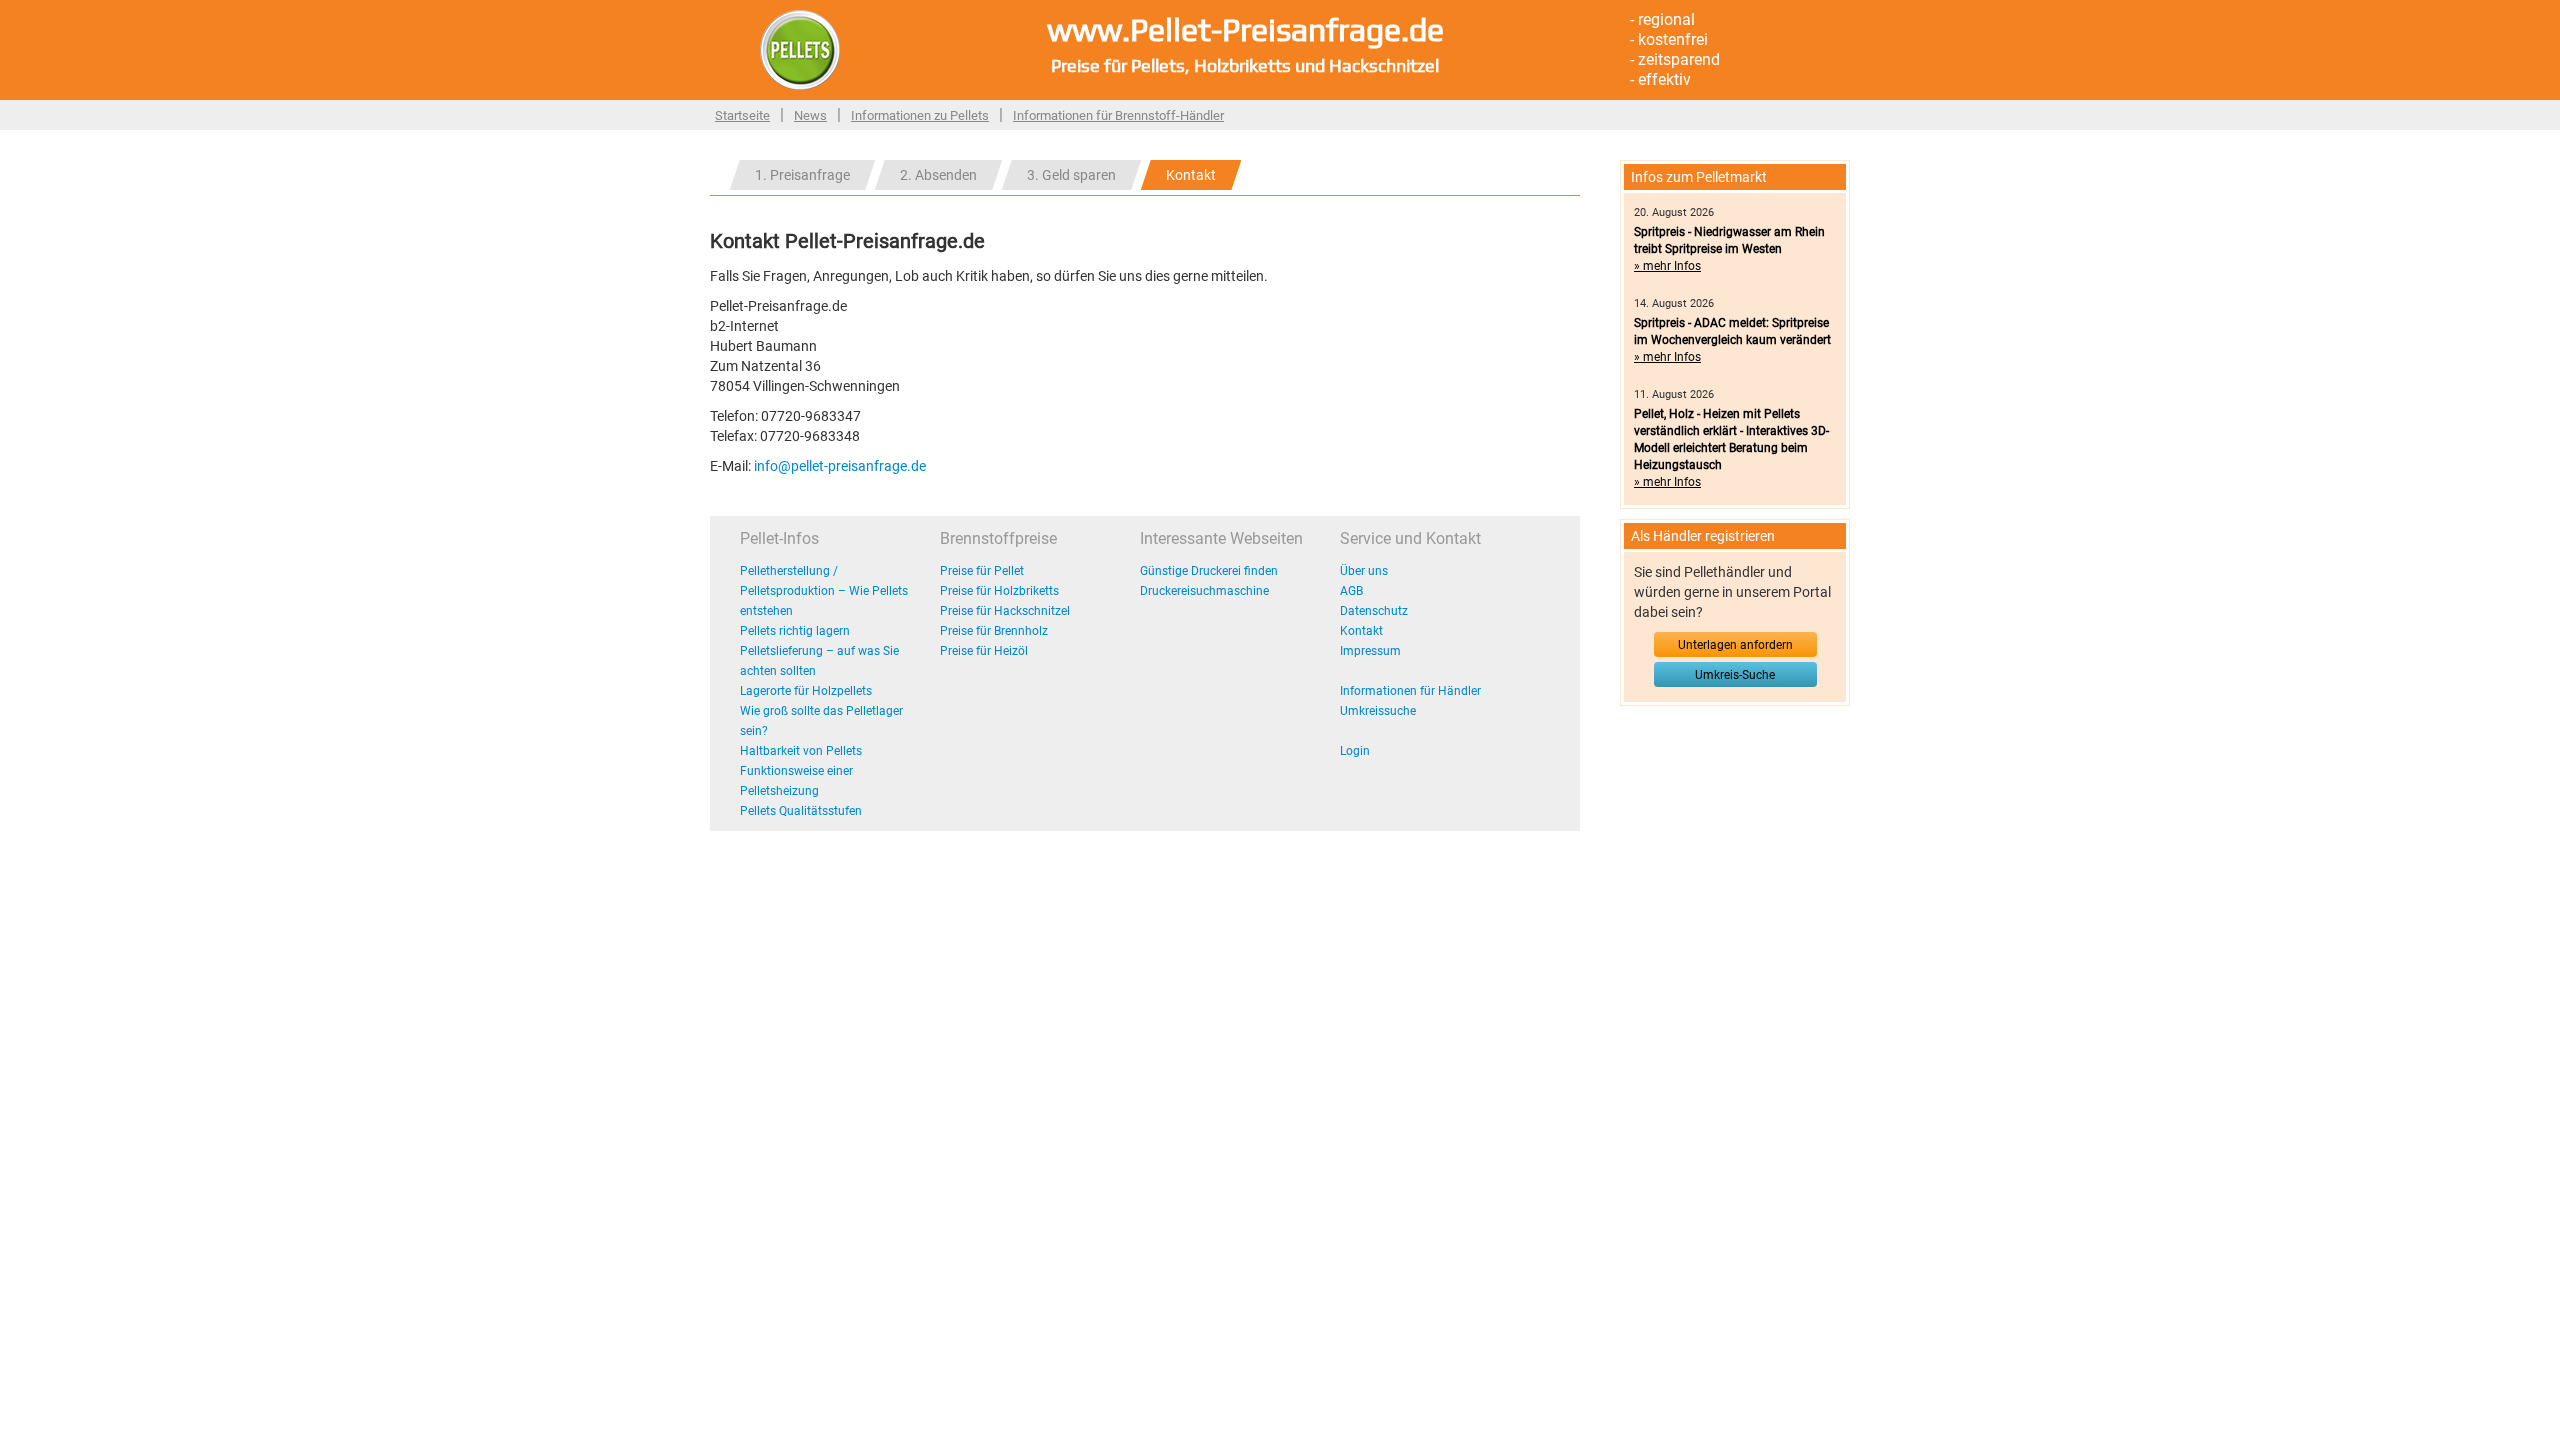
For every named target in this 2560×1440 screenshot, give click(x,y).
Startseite (742, 115)
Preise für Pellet (982, 571)
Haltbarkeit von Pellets (801, 751)
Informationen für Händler (1410, 691)
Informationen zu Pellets (920, 115)
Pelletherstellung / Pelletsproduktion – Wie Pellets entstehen (824, 591)
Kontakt (1191, 175)
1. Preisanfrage (802, 175)
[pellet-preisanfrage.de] (800, 49)
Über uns (1364, 571)
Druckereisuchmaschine (1204, 591)
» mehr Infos (1667, 266)
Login (1355, 751)
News (810, 115)
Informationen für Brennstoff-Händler (1118, 115)
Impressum (1370, 651)
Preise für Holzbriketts (999, 591)
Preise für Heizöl (984, 651)
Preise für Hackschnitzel (1005, 611)
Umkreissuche (1378, 711)
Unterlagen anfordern (1735, 645)
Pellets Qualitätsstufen (801, 811)
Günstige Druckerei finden (1209, 571)
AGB (1351, 591)
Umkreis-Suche (1735, 675)
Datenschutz (1374, 611)
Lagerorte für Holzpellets (806, 691)
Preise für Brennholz (994, 631)
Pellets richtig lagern (795, 631)
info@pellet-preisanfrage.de (840, 466)
